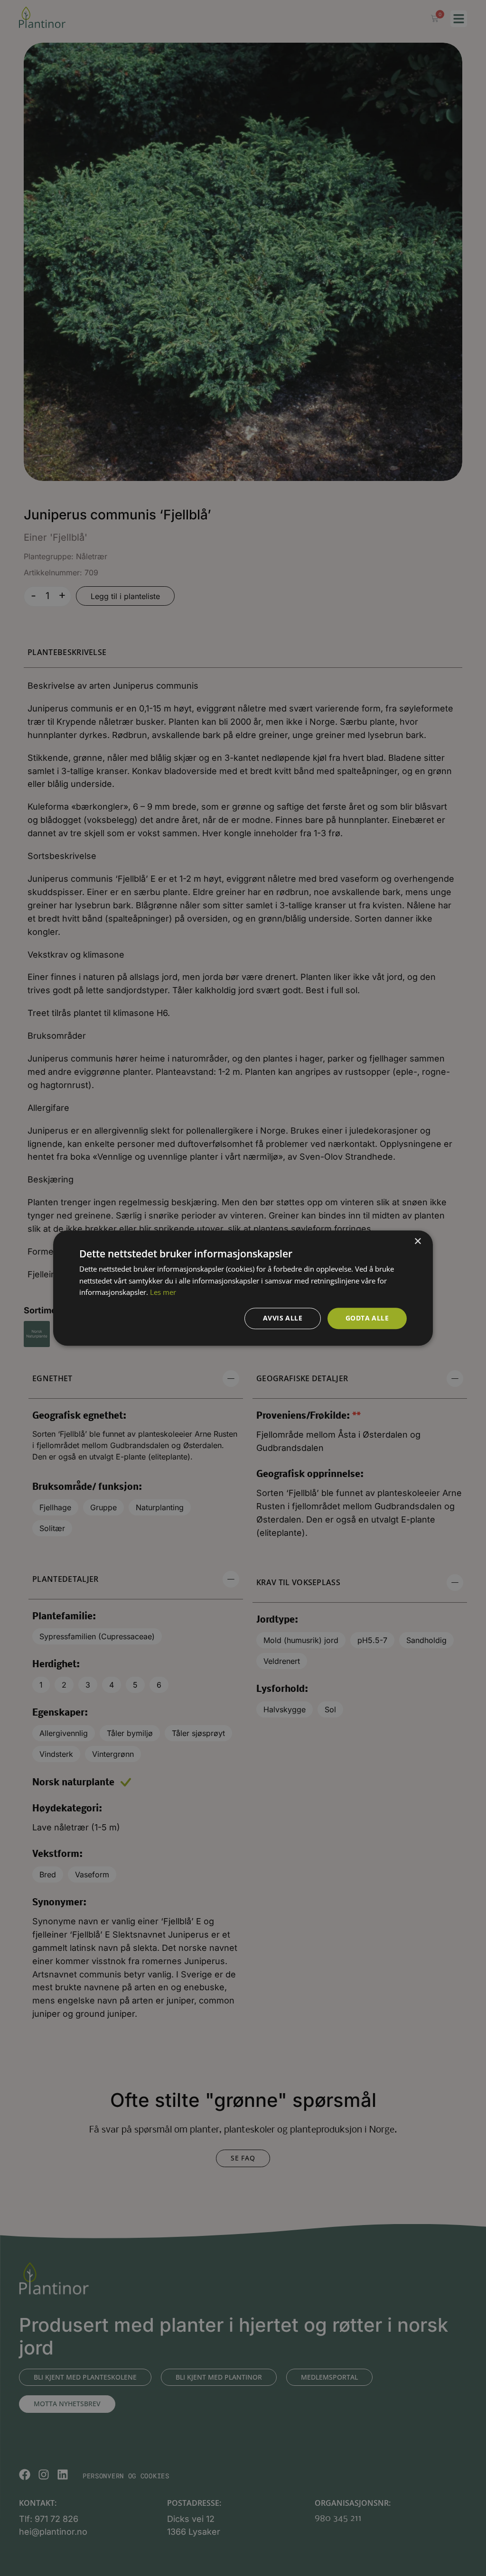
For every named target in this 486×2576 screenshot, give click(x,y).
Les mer (163, 1293)
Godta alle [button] (367, 1318)
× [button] (417, 1242)
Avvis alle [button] (283, 1318)
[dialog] (243, 1288)
